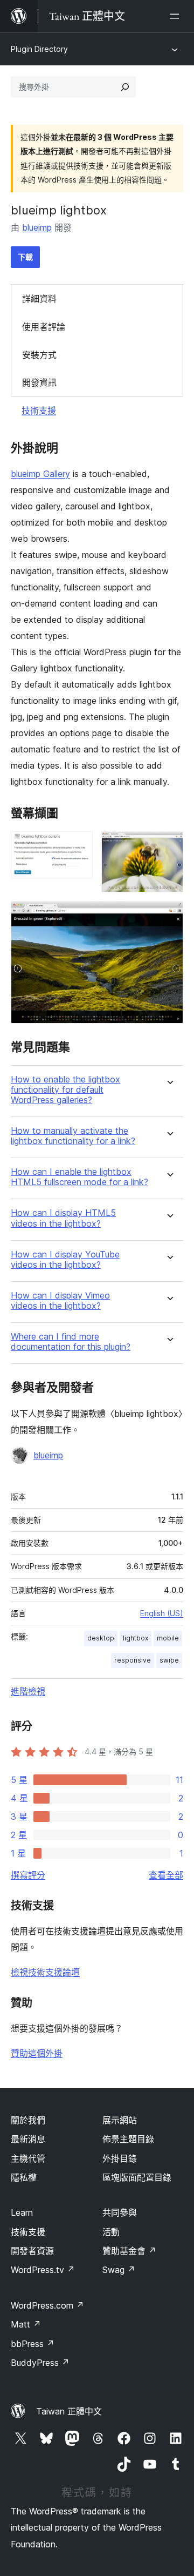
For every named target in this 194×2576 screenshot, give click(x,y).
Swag (119, 2270)
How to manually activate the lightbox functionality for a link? (73, 1136)
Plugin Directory (39, 49)
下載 (25, 257)
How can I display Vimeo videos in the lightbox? (60, 1301)
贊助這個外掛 (37, 2053)
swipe (169, 1660)
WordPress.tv (43, 2270)
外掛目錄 (120, 2158)
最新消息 (28, 2139)
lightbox (136, 1638)
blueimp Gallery (40, 474)
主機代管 (28, 2158)
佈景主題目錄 (128, 2139)
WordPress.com (47, 2305)
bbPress (33, 2344)
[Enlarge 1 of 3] (78, 846)
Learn (22, 2212)
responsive (133, 1660)
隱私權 (24, 2177)
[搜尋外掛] (125, 87)
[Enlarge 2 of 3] (169, 846)
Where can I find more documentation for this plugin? (71, 1342)
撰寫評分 (28, 1875)
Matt (26, 2324)
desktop (101, 1638)
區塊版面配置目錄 (137, 2177)
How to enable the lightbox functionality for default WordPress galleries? (65, 1090)
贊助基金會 (129, 2251)
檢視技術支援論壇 (45, 1972)
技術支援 (39, 411)
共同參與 (120, 2212)
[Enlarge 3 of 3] (169, 916)
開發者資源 (32, 2251)
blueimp (37, 227)
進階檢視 (28, 1691)
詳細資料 (39, 299)
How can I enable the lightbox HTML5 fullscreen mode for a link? (79, 1177)
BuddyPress (40, 2363)
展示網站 (120, 2120)
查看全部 (166, 1875)
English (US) (162, 1613)
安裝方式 (39, 355)
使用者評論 (44, 327)
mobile (168, 1638)
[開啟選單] (177, 16)
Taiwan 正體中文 (69, 2411)
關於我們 (28, 2120)
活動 (111, 2232)
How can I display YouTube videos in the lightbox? (65, 1260)
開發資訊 (39, 382)
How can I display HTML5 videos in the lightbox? (63, 1218)
